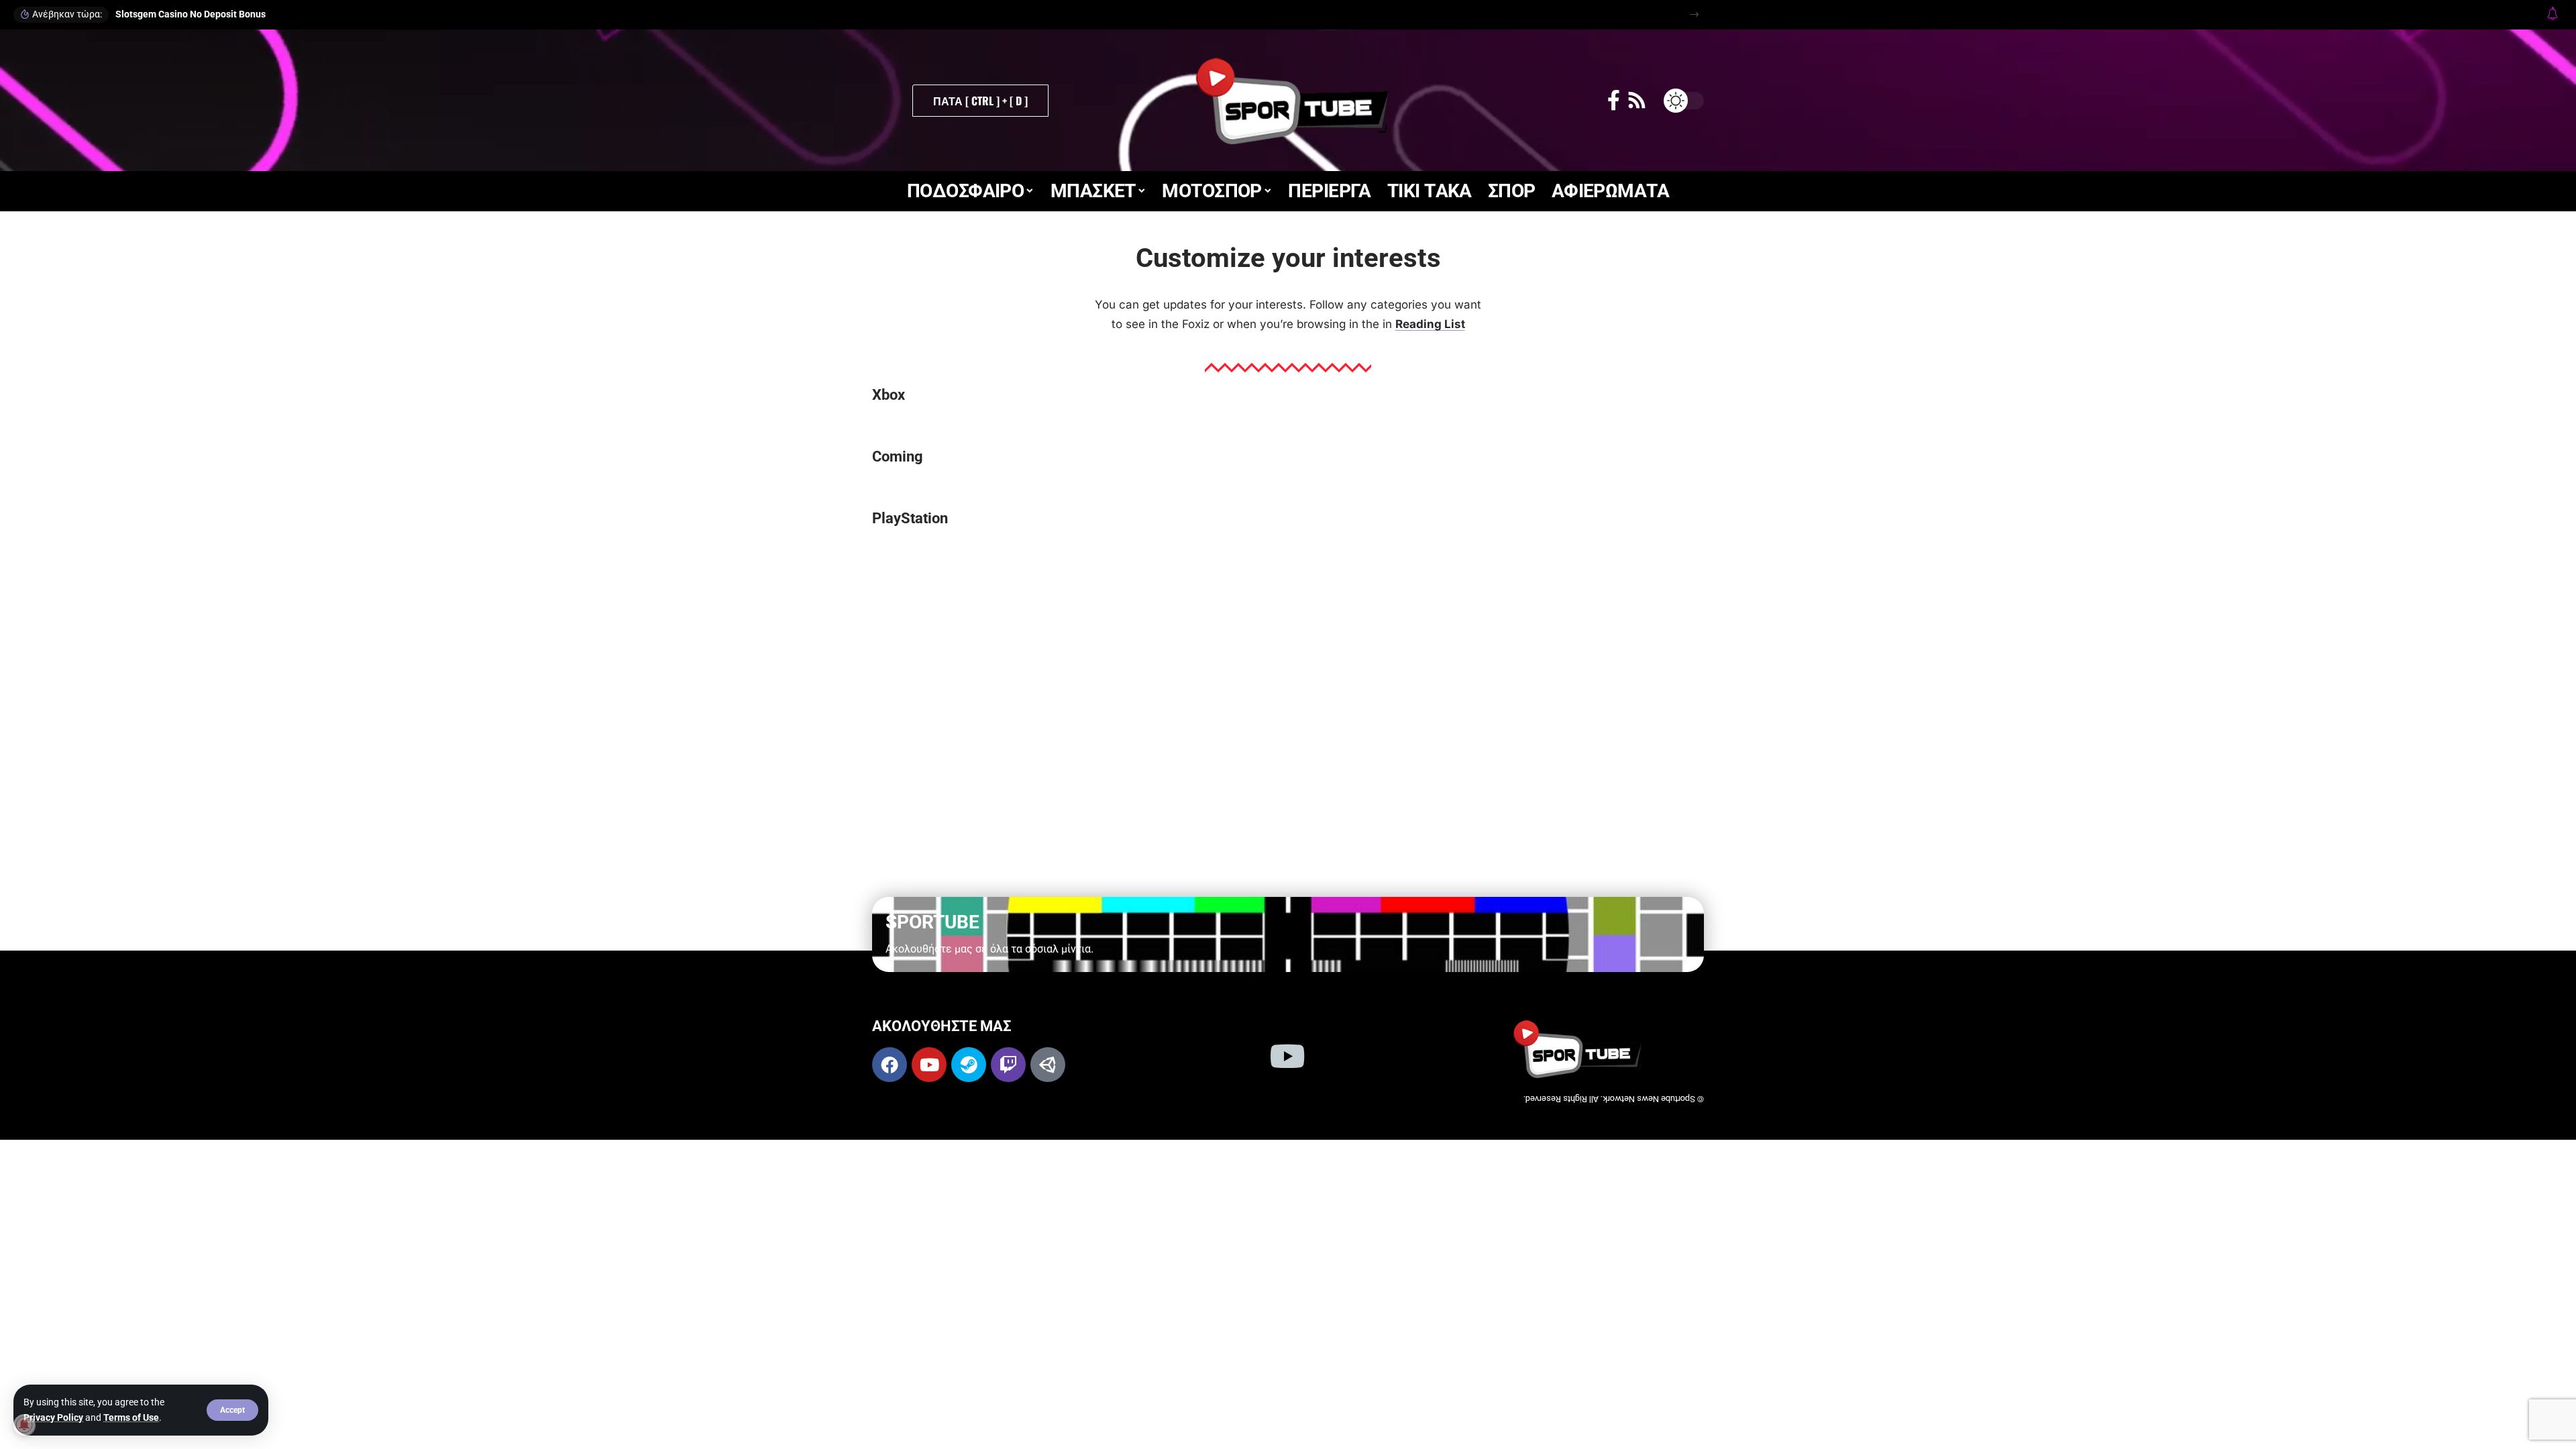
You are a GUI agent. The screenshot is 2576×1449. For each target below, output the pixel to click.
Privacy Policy (53, 1417)
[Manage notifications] (24, 1425)
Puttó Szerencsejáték (1166, 14)
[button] (232, 1410)
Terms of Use (131, 1417)
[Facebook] (1614, 100)
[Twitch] (1008, 1065)
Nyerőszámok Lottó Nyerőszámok (187, 14)
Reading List (1430, 324)
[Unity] (1048, 1065)
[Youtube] (929, 1065)
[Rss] (1637, 100)
